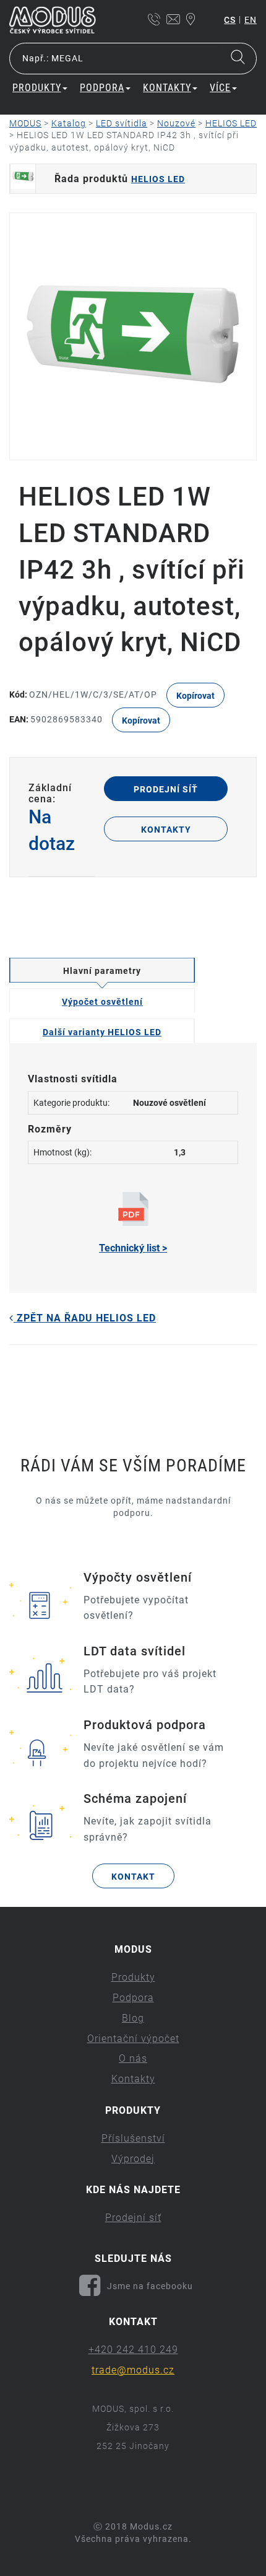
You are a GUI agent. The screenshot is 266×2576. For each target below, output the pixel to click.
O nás (133, 2058)
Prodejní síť (166, 789)
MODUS (25, 123)
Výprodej (133, 2159)
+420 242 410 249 (133, 2350)
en (251, 20)
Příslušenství (133, 2138)
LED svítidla (122, 123)
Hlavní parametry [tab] (102, 971)
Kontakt (133, 1877)
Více (220, 88)
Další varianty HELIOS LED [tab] (102, 1032)
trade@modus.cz (133, 2370)
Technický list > (133, 1248)
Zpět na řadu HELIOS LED (85, 1318)
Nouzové (176, 123)
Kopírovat (195, 696)
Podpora (133, 1998)
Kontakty (166, 830)
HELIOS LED (231, 123)
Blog (133, 2018)
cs (230, 20)
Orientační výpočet (133, 2039)
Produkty (133, 1977)
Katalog (69, 123)
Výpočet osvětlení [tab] (102, 1002)
